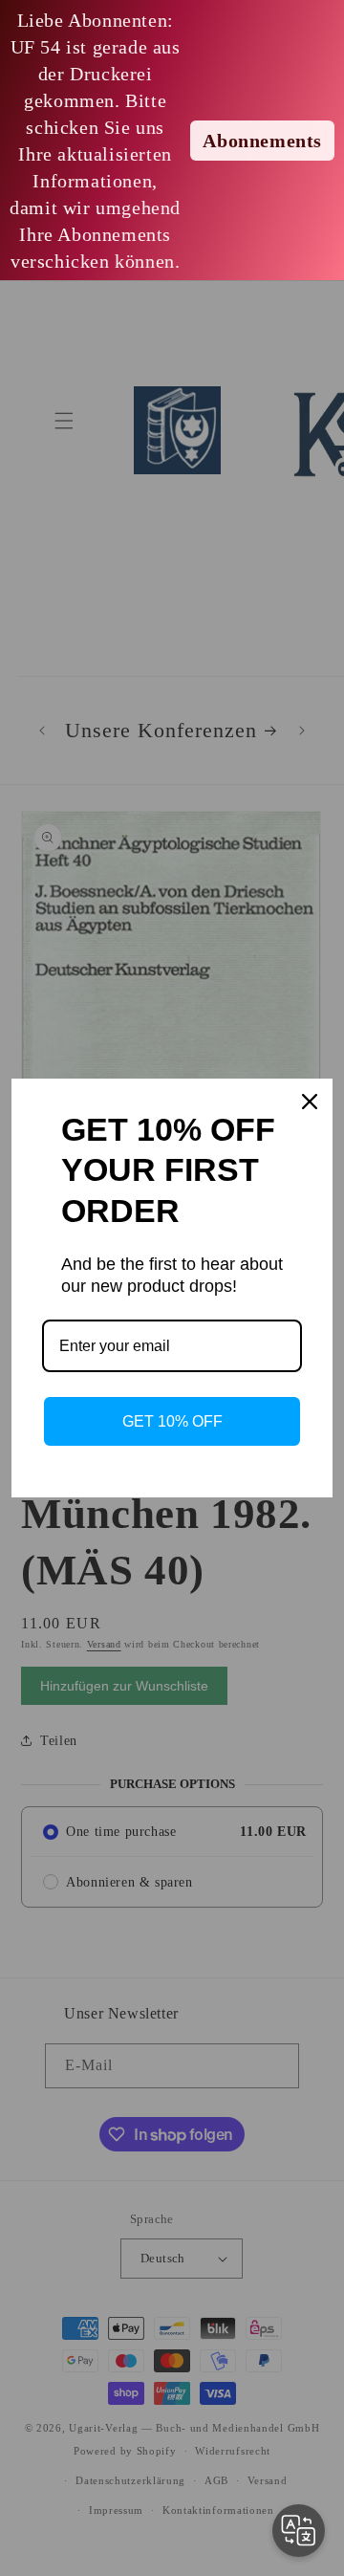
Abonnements (262, 141)
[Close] (310, 1102)
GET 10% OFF (172, 1421)
